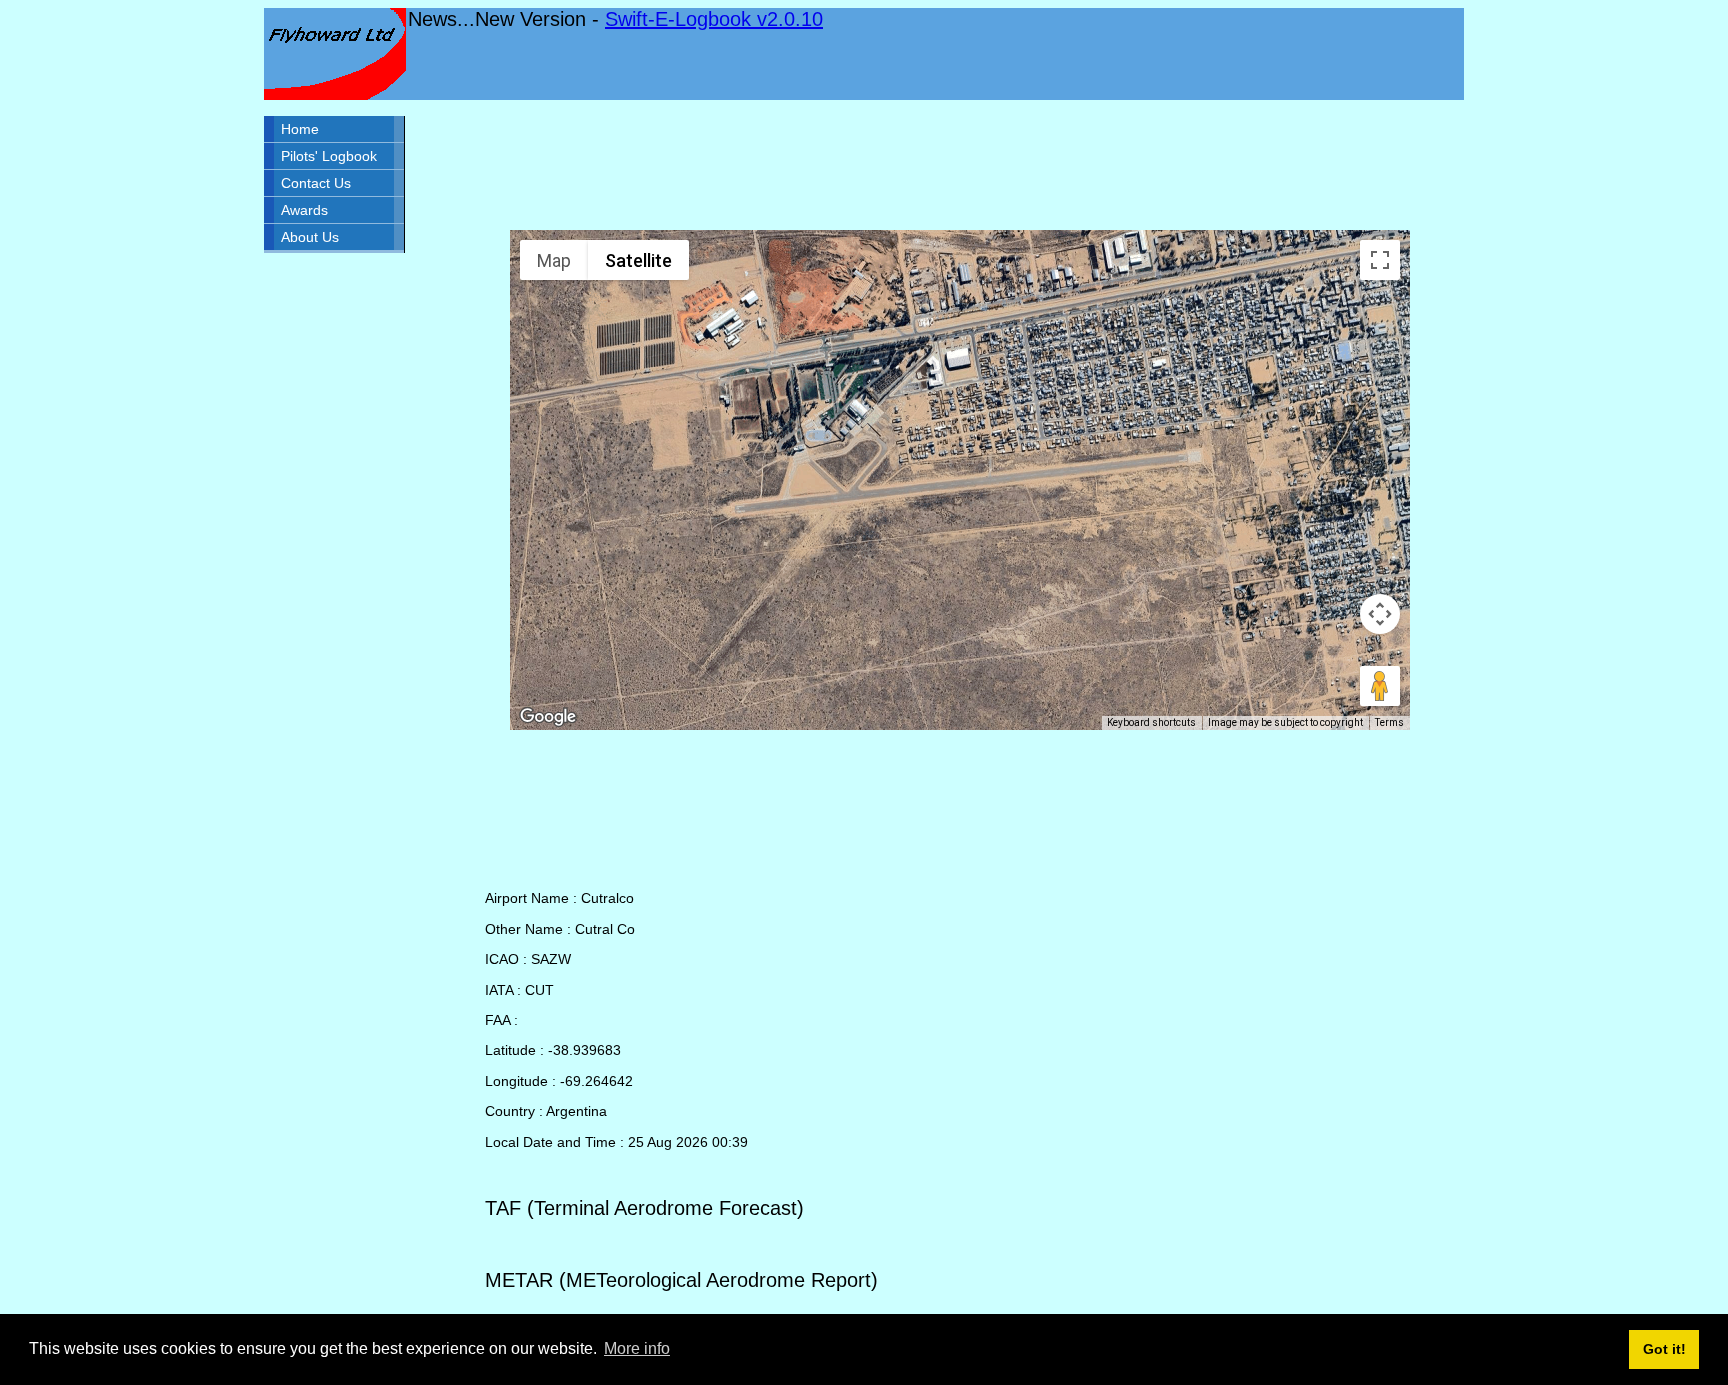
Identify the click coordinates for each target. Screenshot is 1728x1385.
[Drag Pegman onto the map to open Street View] (1380, 686)
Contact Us (316, 183)
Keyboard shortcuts (1151, 722)
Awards (304, 210)
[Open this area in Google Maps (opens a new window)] (548, 717)
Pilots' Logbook (329, 156)
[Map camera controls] (1380, 614)
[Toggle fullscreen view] (1380, 260)
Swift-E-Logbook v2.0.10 (714, 19)
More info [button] (637, 1348)
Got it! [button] (1664, 1349)
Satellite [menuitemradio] (638, 260)
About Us (310, 237)
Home (300, 129)
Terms (1389, 722)
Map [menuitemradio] (554, 260)
